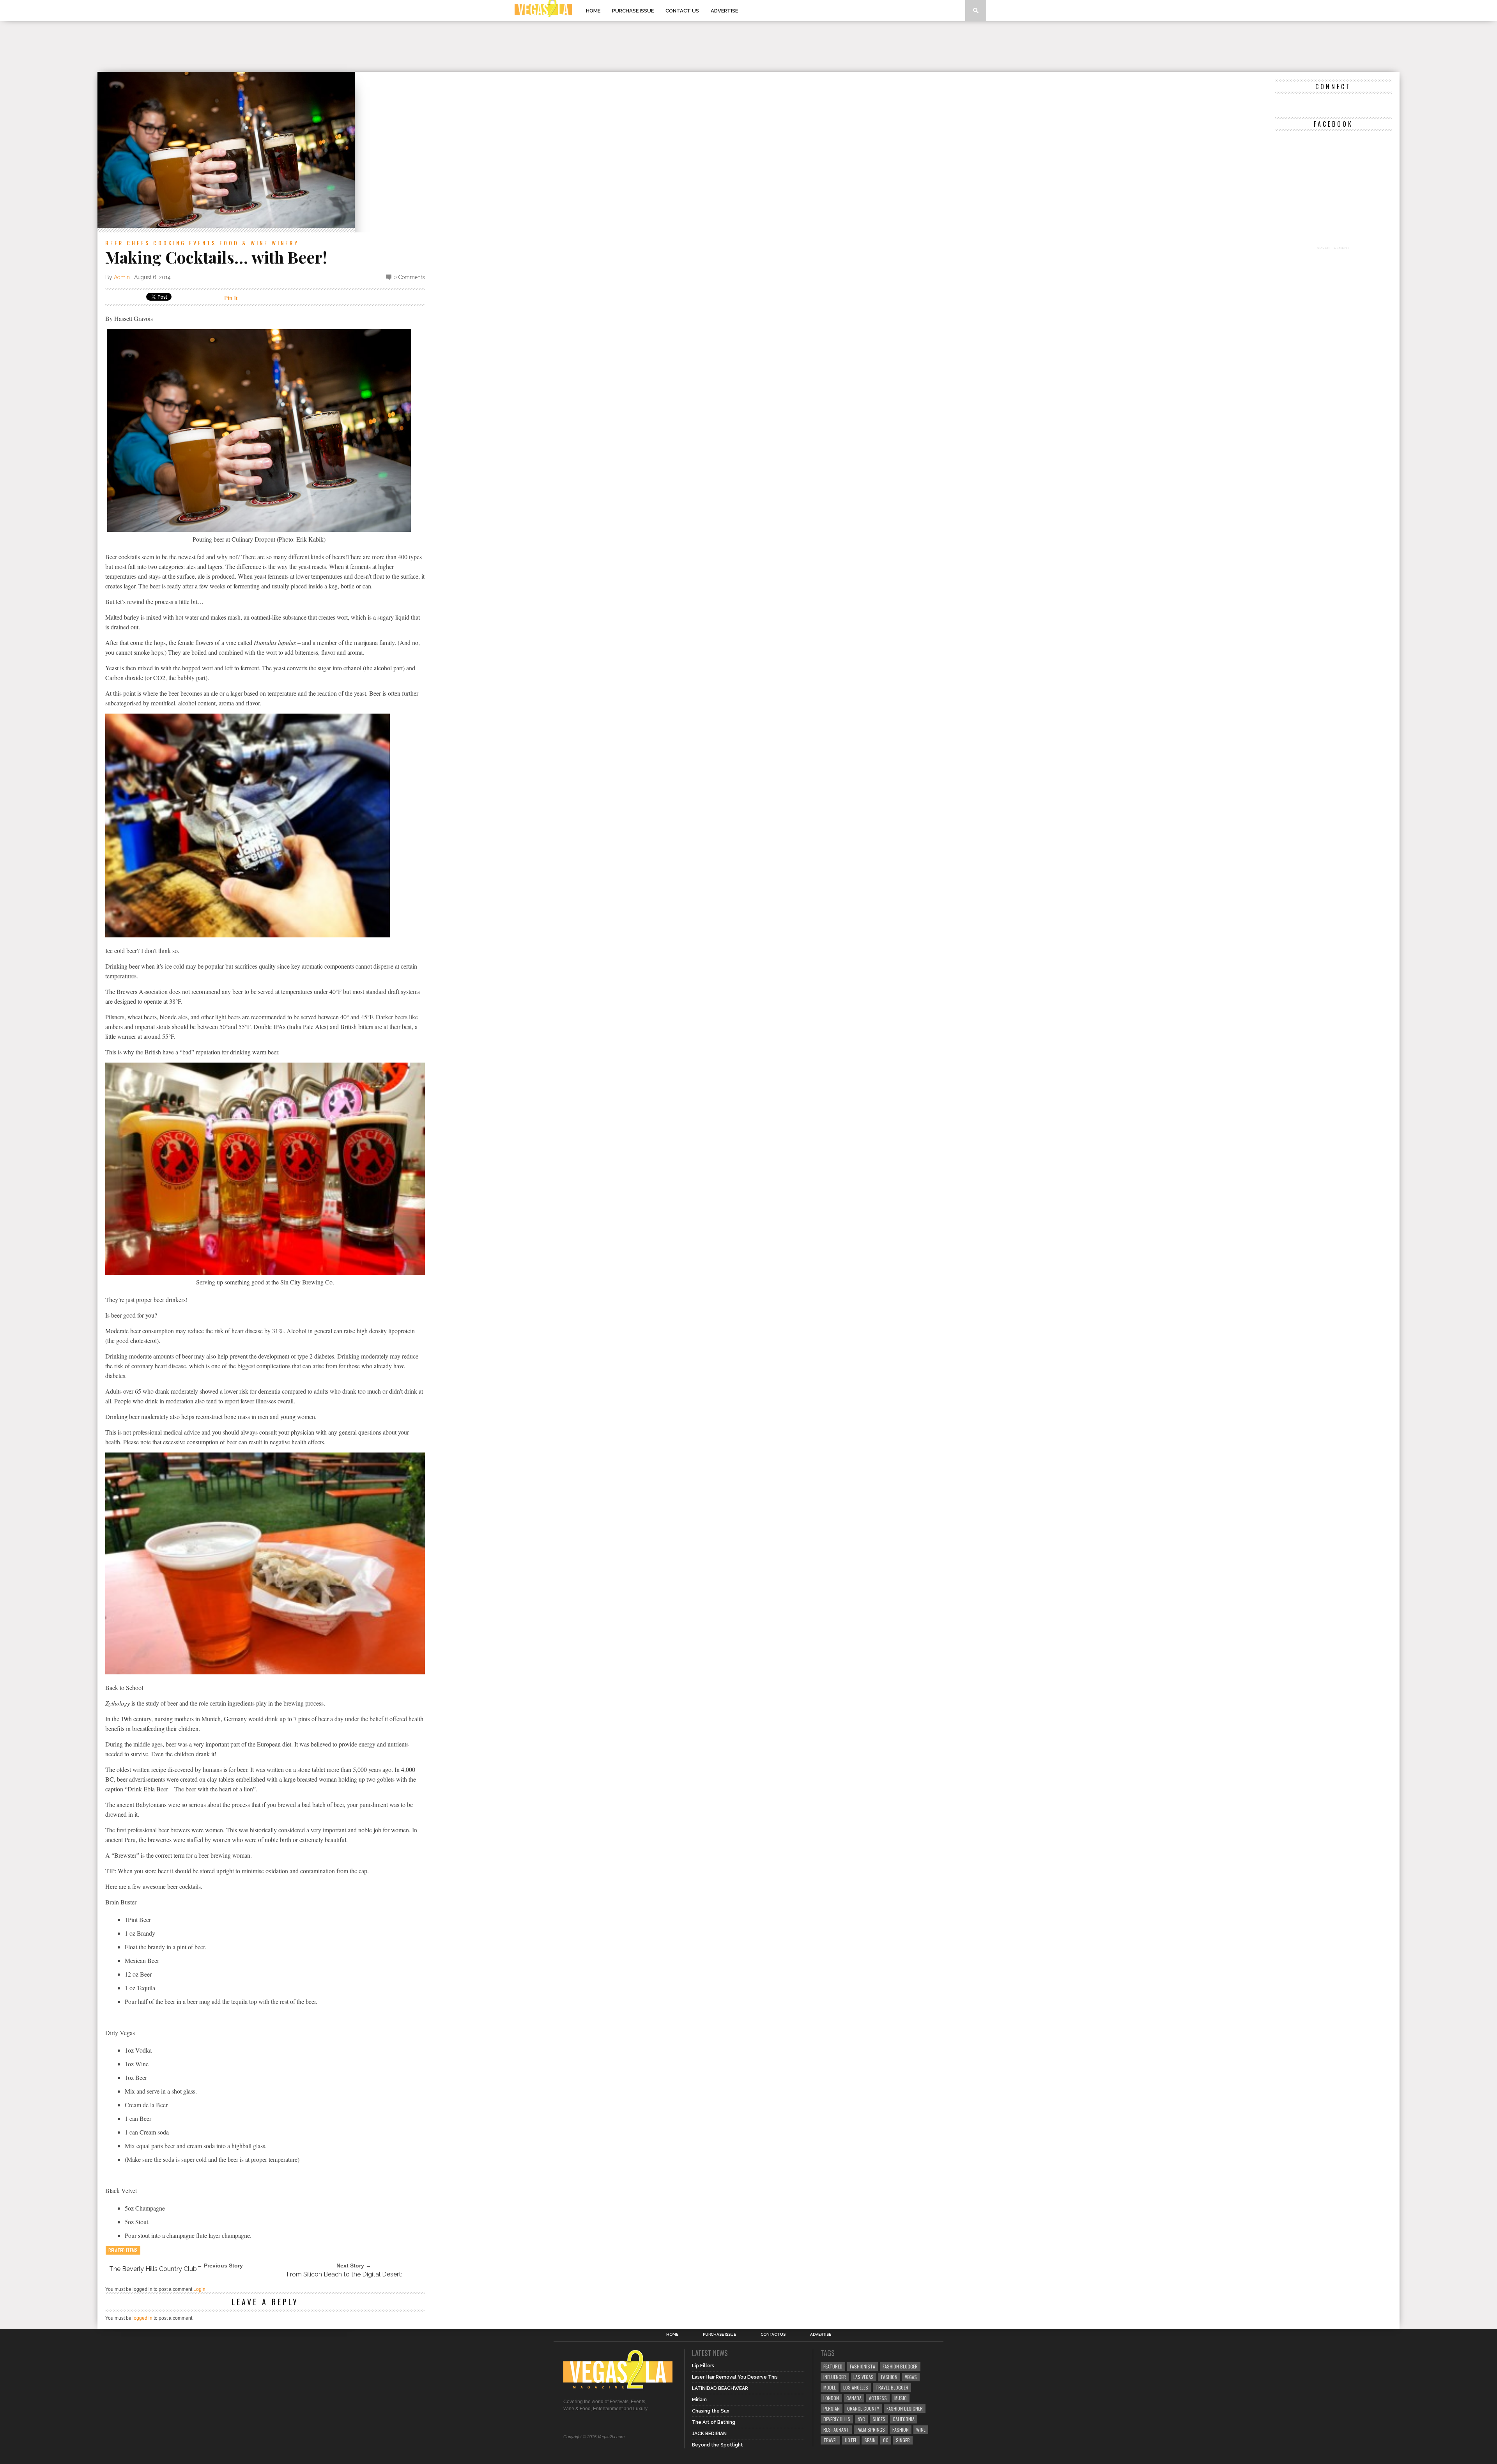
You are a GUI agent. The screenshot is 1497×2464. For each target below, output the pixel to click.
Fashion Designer (905, 2408)
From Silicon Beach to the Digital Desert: (344, 2274)
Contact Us (682, 11)
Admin (122, 277)
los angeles (856, 2387)
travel (830, 2440)
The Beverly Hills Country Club (153, 2269)
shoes (879, 2419)
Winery (285, 243)
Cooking (170, 243)
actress (878, 2398)
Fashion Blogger (900, 2366)
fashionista (863, 2366)
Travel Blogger (892, 2387)
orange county (863, 2408)
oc (886, 2440)
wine (921, 2429)
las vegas (864, 2377)
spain (870, 2440)
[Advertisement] (748, 46)
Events (203, 243)
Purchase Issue (633, 11)
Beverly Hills (837, 2419)
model (830, 2387)
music (901, 2398)
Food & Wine (244, 243)
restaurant (836, 2429)
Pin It (231, 298)
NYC (861, 2419)
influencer (835, 2377)
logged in (142, 2318)
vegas (911, 2377)
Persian (832, 2408)
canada (854, 2398)
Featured (833, 2366)
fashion (901, 2429)
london (831, 2398)
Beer (114, 243)
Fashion (889, 2377)
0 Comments (409, 277)
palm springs (871, 2429)
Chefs (138, 243)
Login (199, 2289)
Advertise (724, 11)
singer (903, 2440)
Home (593, 11)
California (904, 2419)
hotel (851, 2440)
